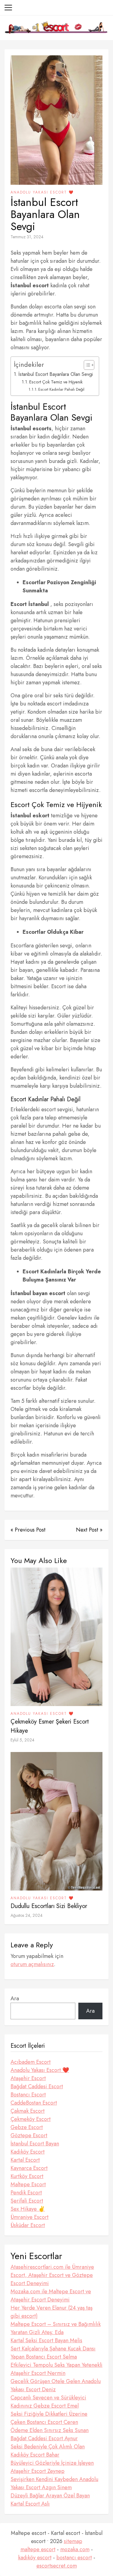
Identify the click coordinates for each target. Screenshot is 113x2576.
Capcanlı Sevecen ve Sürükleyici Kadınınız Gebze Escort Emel (48, 2402)
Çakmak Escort (28, 2111)
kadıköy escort (35, 2558)
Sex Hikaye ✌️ (28, 2209)
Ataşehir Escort (28, 2078)
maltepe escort (38, 2549)
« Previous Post (28, 1530)
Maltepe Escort (28, 2184)
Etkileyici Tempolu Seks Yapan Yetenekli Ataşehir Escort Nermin (56, 2369)
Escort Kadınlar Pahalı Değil (61, 389)
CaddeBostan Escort (34, 2103)
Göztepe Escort (29, 2135)
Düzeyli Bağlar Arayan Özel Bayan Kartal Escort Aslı (50, 2500)
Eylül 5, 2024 (22, 1740)
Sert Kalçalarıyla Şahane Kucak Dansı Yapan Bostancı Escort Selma (53, 2353)
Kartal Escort (25, 2160)
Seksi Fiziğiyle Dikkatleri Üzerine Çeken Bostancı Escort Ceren (49, 2418)
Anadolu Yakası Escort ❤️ (42, 192)
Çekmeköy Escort (31, 2119)
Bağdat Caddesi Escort (37, 2086)
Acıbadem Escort (31, 2062)
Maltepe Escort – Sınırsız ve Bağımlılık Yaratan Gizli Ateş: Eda (56, 2328)
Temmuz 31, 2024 (27, 237)
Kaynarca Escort (29, 2168)
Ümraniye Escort (30, 2217)
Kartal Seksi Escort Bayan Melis (46, 2340)
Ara (15, 1998)
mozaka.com (75, 2549)
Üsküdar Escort (28, 2225)
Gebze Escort (27, 2127)
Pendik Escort (26, 2193)
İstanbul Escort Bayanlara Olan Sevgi (56, 374)
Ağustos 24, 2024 (27, 1915)
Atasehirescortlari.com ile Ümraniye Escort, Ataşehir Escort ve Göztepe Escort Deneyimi (52, 2275)
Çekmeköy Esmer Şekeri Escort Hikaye (50, 1726)
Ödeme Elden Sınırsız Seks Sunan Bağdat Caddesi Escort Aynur (50, 2434)
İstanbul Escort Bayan (35, 2144)
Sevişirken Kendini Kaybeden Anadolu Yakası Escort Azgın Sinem (54, 2483)
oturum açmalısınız (32, 1964)
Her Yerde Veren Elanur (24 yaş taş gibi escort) (52, 2312)
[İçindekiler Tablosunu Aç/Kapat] (86, 365)
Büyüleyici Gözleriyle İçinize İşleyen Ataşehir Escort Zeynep (52, 2467)
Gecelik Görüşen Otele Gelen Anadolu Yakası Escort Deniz (56, 2385)
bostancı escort (74, 2558)
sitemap (73, 2541)
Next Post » (89, 1530)
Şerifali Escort (27, 2201)
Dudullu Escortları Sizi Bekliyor (49, 1906)
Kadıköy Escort (28, 2152)
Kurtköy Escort (27, 2176)
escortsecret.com (57, 2566)
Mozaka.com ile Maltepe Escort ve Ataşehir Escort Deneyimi (51, 2296)
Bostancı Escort (28, 2095)
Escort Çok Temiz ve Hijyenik (56, 382)
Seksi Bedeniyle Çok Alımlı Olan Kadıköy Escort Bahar (48, 2451)
